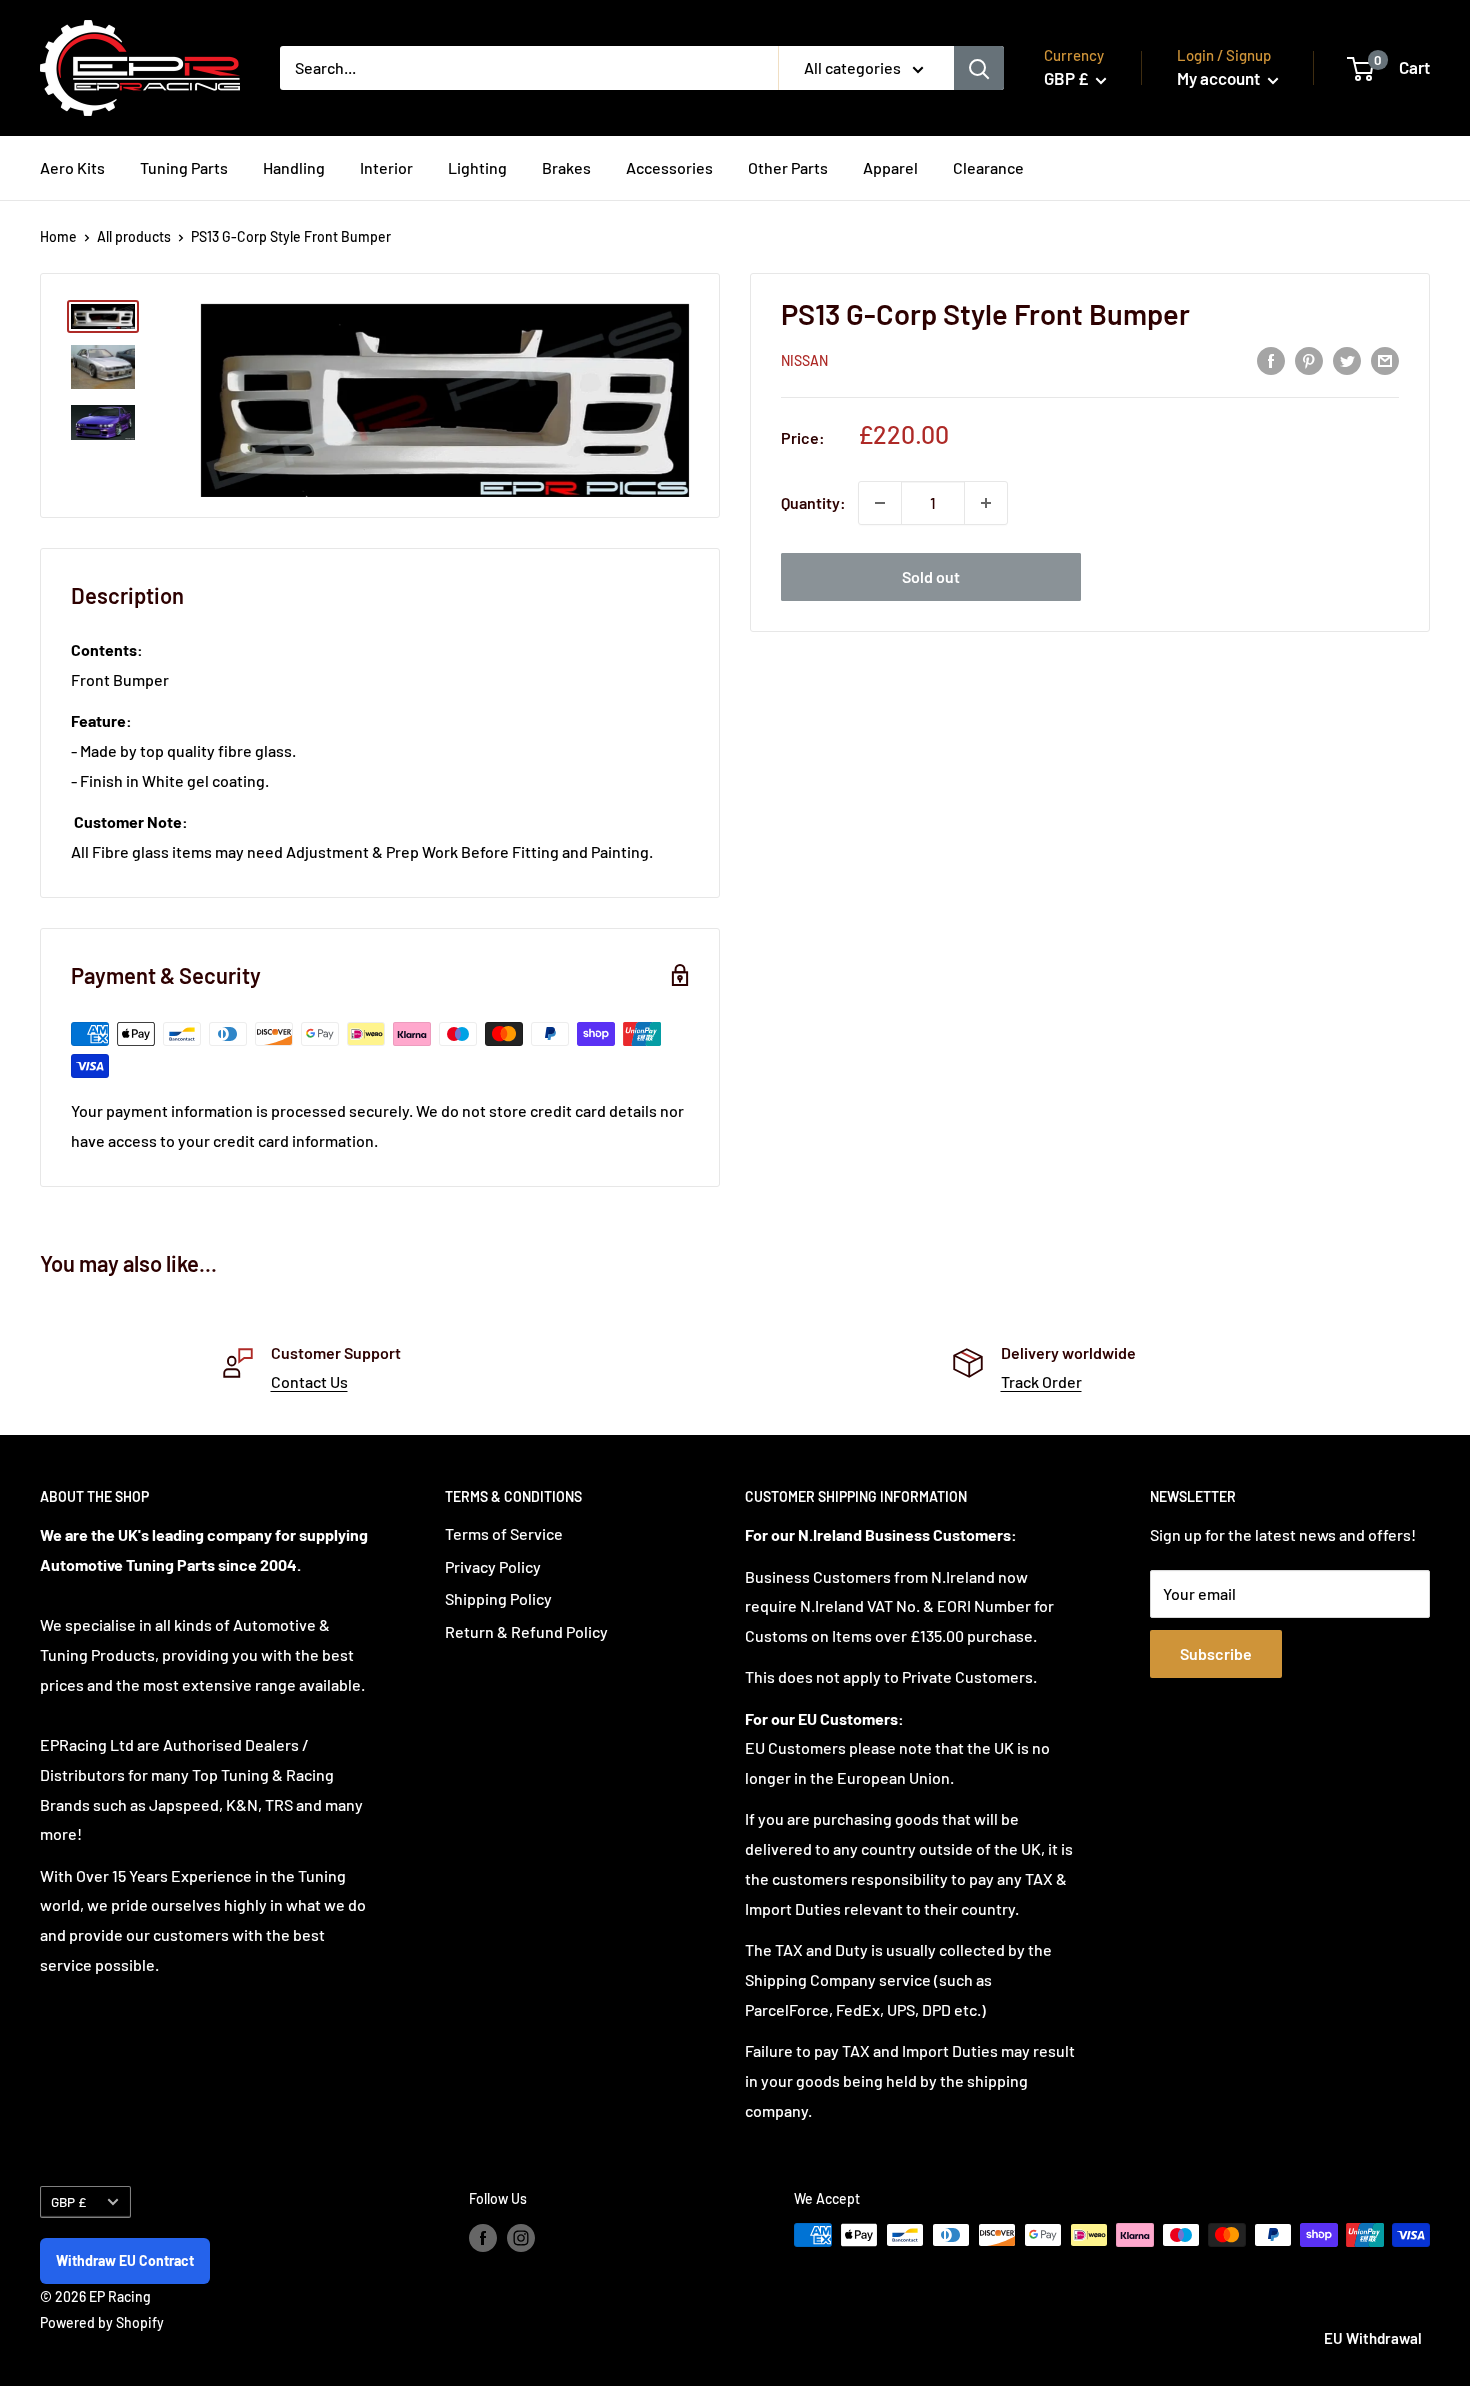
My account (1220, 78)
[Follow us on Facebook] (483, 2237)
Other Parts (788, 167)
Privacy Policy (493, 1566)
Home (58, 236)
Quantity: (813, 502)
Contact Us (309, 1381)
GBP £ (68, 2201)
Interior (386, 167)
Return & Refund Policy (526, 1631)
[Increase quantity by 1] (986, 503)
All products (134, 236)
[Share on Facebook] (1271, 359)
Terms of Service (504, 1533)
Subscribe (1216, 1653)
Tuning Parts (184, 167)
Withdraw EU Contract (125, 2260)
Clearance (988, 167)
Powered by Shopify (102, 2322)
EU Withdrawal (1373, 2338)
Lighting (477, 167)
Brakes (566, 167)
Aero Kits (72, 167)
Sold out (931, 576)
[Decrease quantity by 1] (880, 503)
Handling (294, 167)
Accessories (669, 167)
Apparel (890, 167)
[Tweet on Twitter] (1347, 359)
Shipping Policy (498, 1598)
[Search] (979, 68)
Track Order (1041, 1381)
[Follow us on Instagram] (521, 2237)
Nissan (804, 361)
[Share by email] (1385, 359)
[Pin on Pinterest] (1309, 359)
